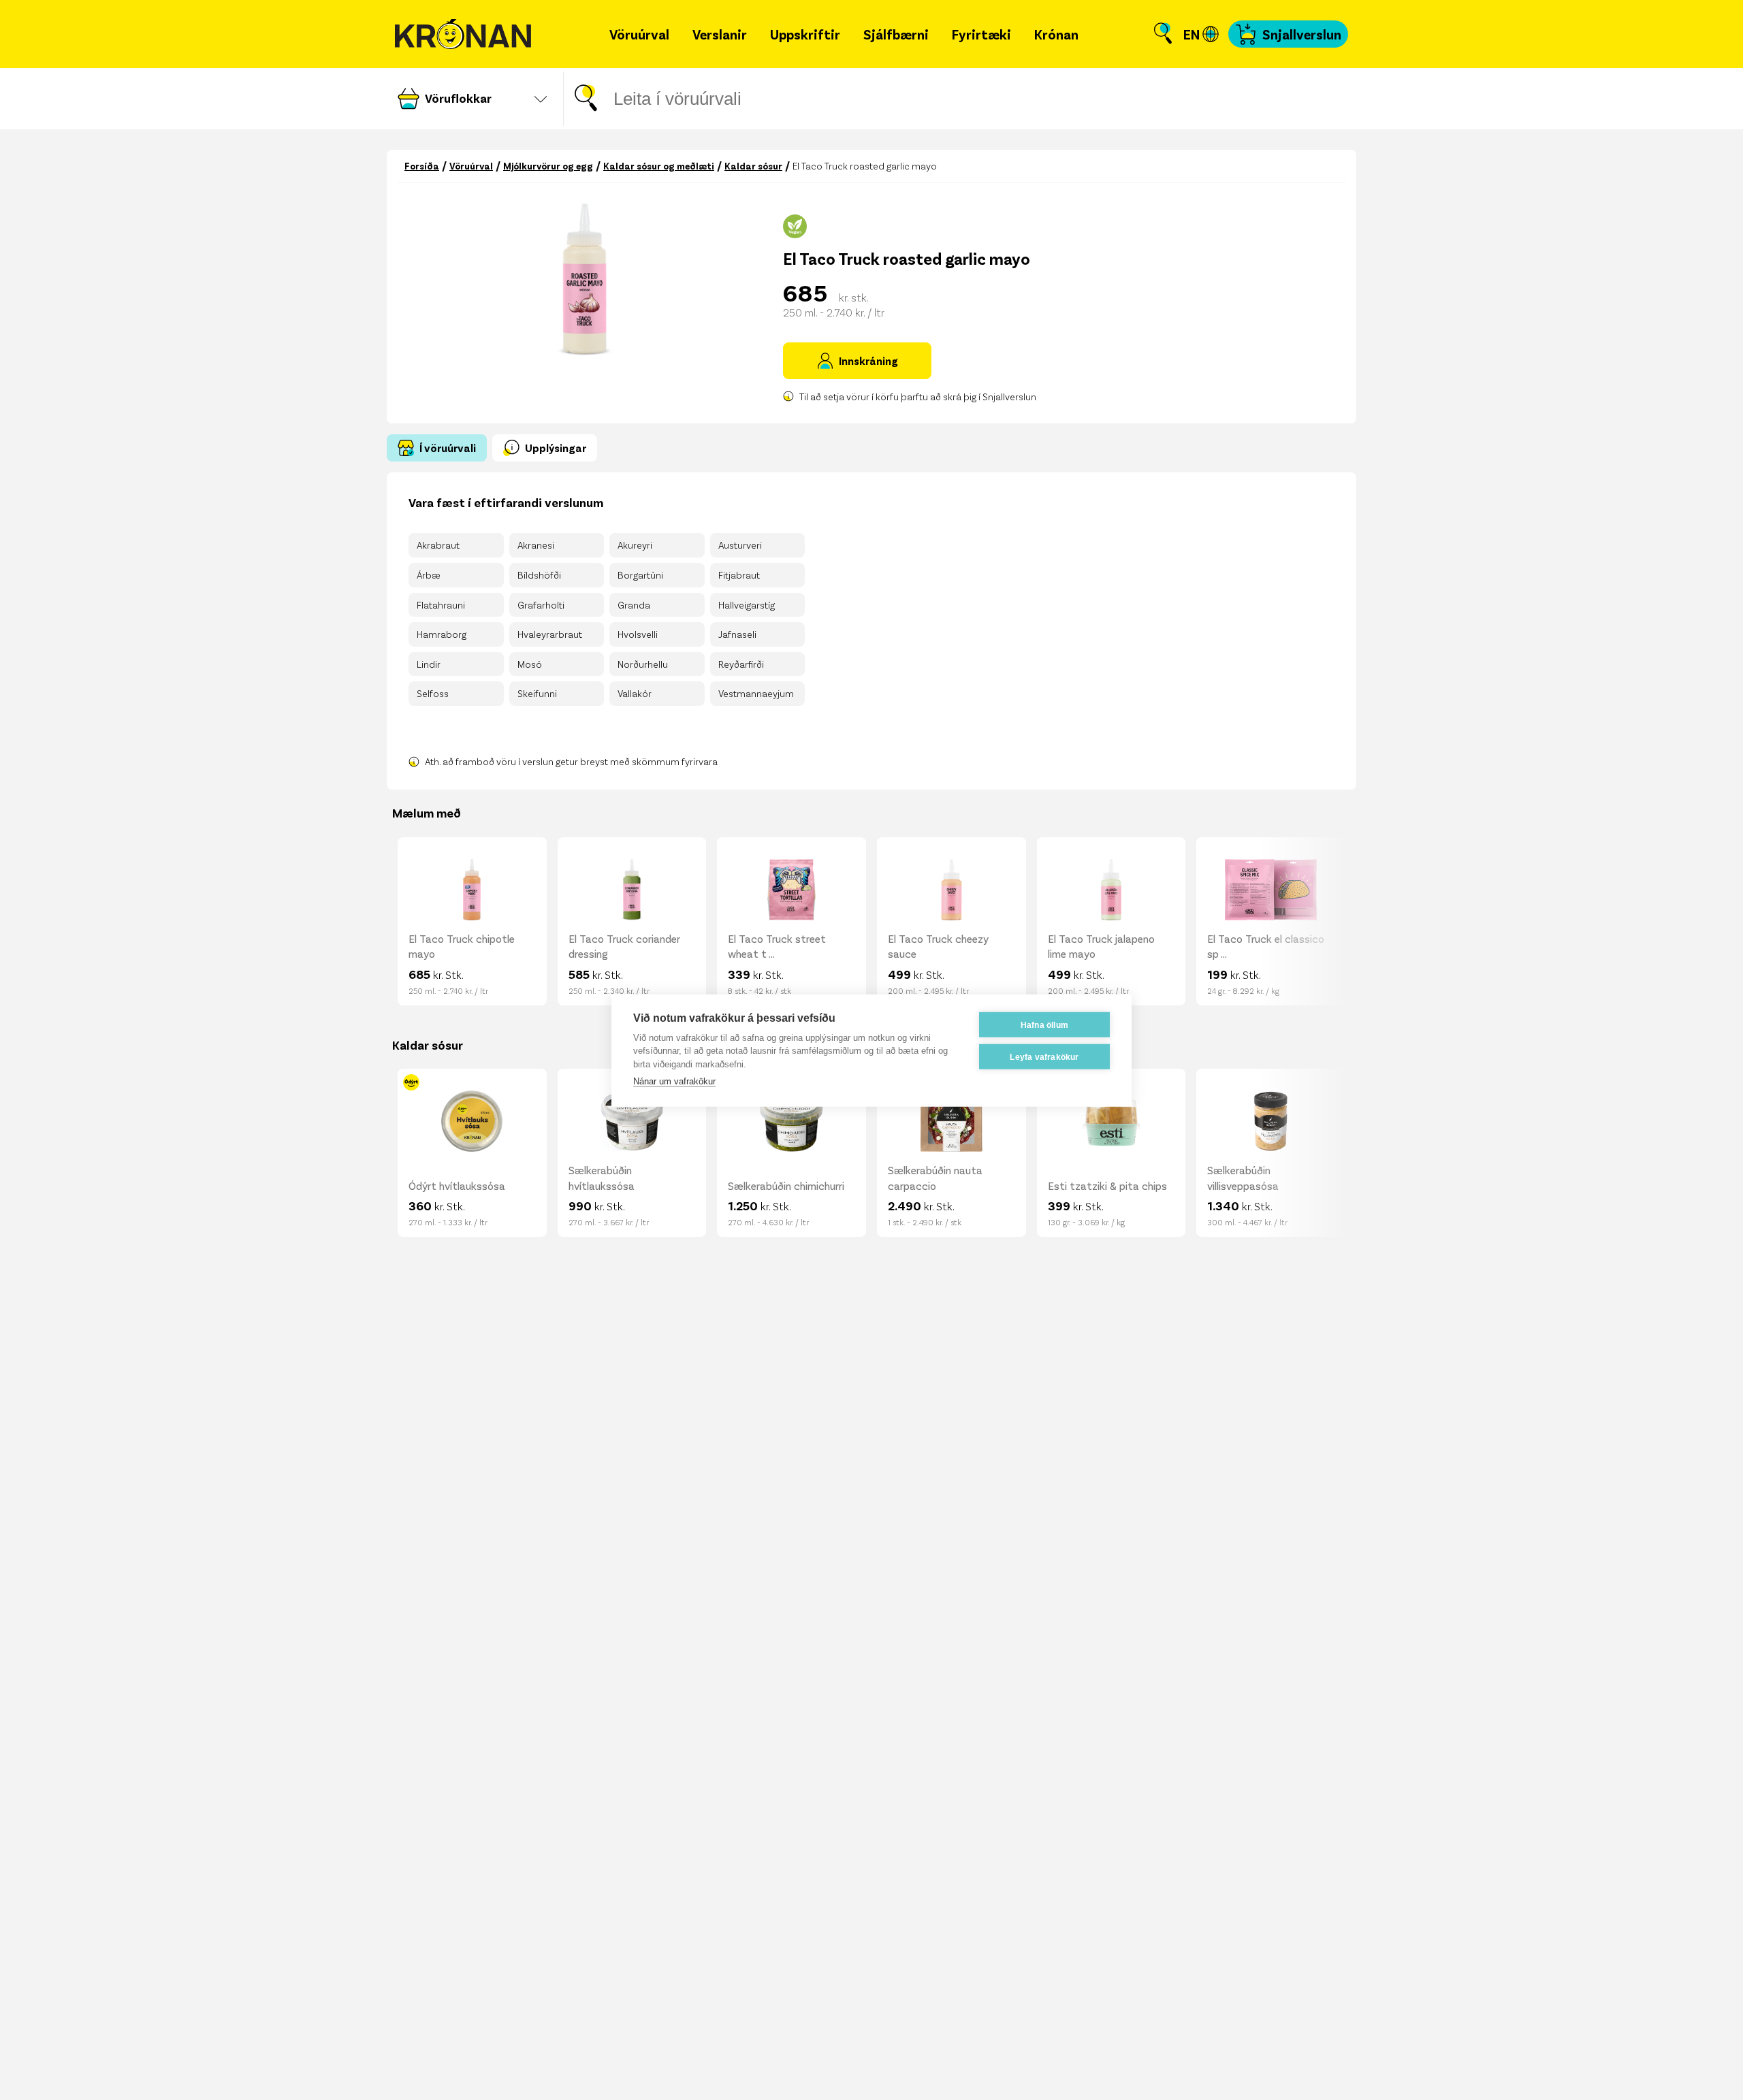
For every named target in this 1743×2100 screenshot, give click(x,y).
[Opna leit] (1163, 34)
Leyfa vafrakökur (1044, 1056)
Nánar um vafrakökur (674, 1081)
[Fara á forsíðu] (463, 34)
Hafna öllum (1044, 1024)
